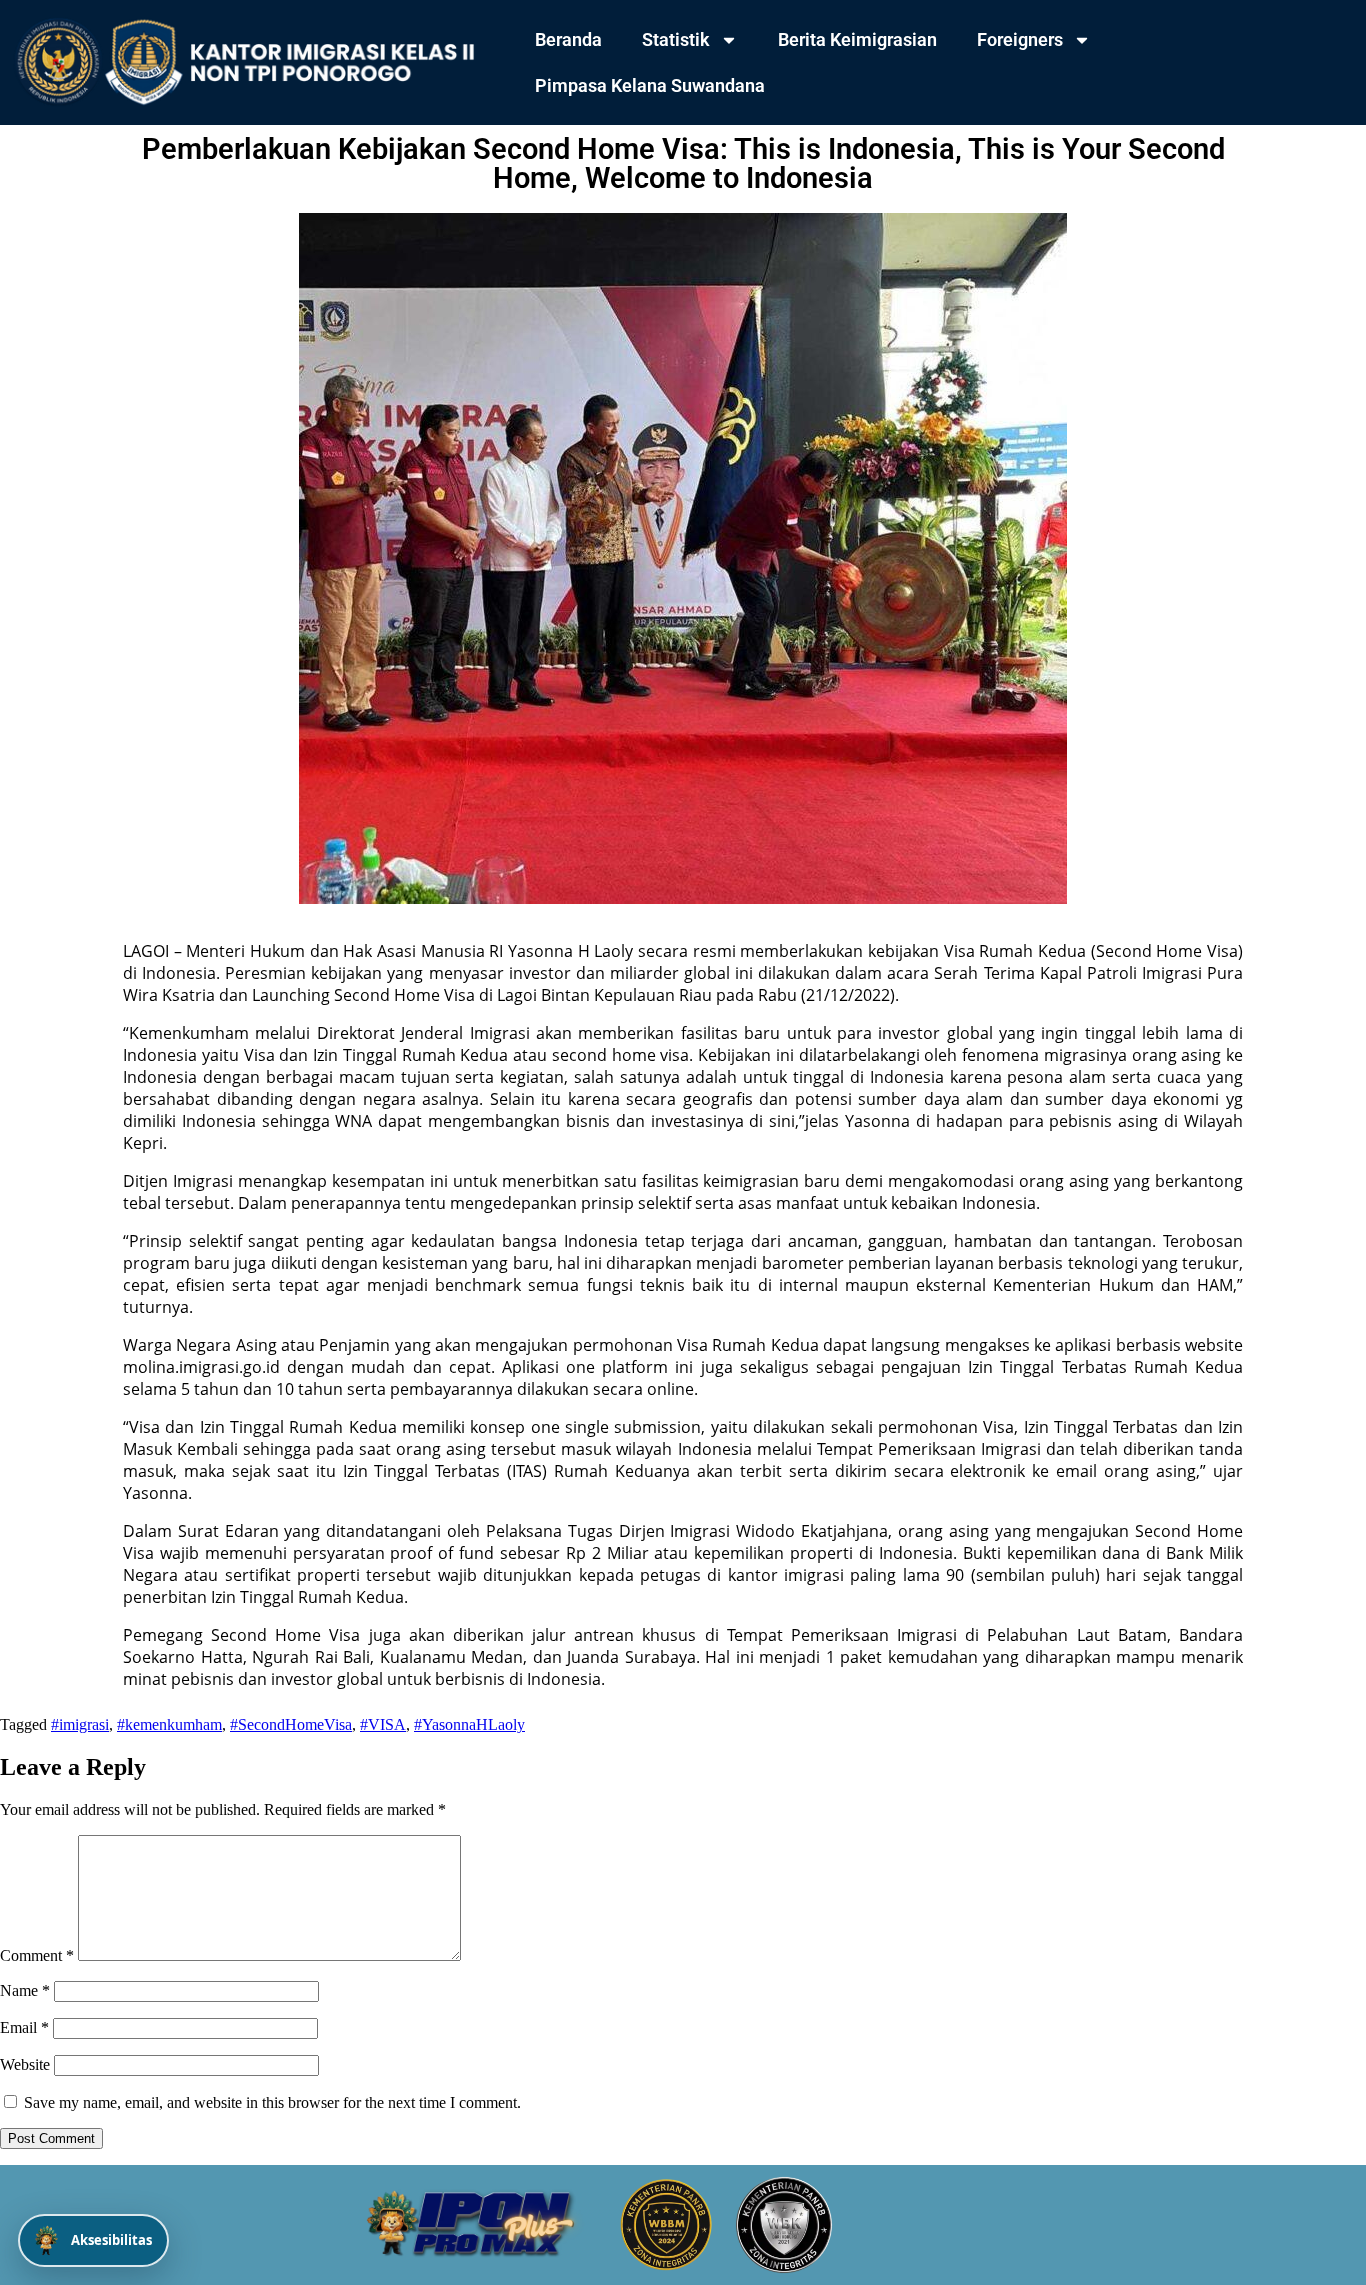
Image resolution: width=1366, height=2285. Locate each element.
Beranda (568, 39)
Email (24, 2027)
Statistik (676, 39)
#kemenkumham (169, 1724)
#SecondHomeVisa (291, 1724)
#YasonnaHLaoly (469, 1724)
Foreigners (1020, 39)
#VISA (383, 1724)
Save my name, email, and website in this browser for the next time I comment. (272, 2102)
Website (25, 2064)
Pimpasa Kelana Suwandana (650, 85)
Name (25, 1990)
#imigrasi (80, 1724)
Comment (37, 1955)
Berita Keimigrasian (857, 39)
